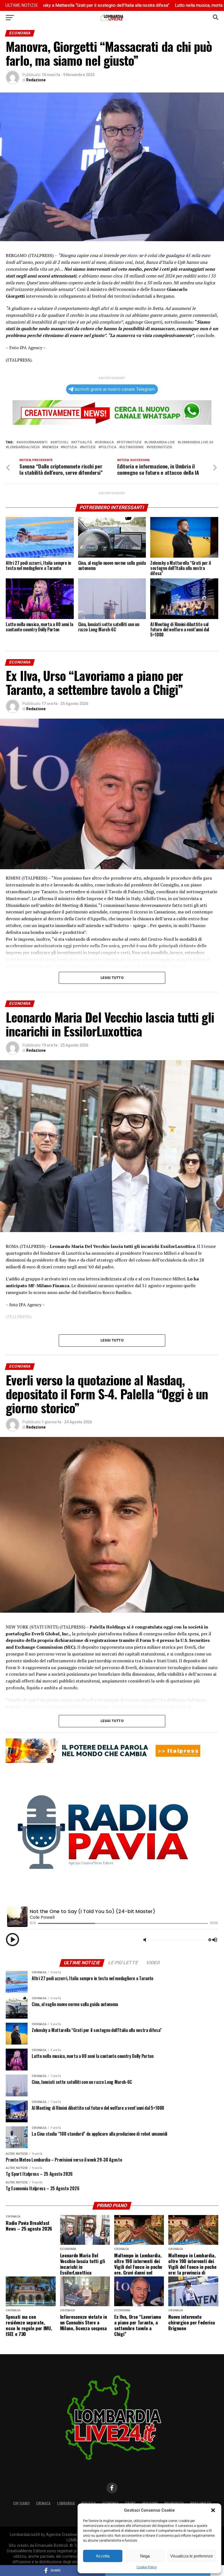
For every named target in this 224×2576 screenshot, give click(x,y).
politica (108, 447)
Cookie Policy (147, 2567)
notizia (70, 447)
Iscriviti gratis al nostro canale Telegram (115, 389)
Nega (145, 2556)
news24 (51, 447)
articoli (60, 442)
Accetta (103, 2556)
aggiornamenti (33, 442)
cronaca (105, 442)
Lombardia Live (161, 442)
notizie (89, 447)
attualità (83, 442)
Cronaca (43, 2503)
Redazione (36, 80)
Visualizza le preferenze (191, 2556)
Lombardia (66, 2503)
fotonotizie (130, 442)
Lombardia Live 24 (196, 442)
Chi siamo (21, 2503)
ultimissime (132, 447)
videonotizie (160, 447)
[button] (213, 2510)
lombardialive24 (24, 447)
